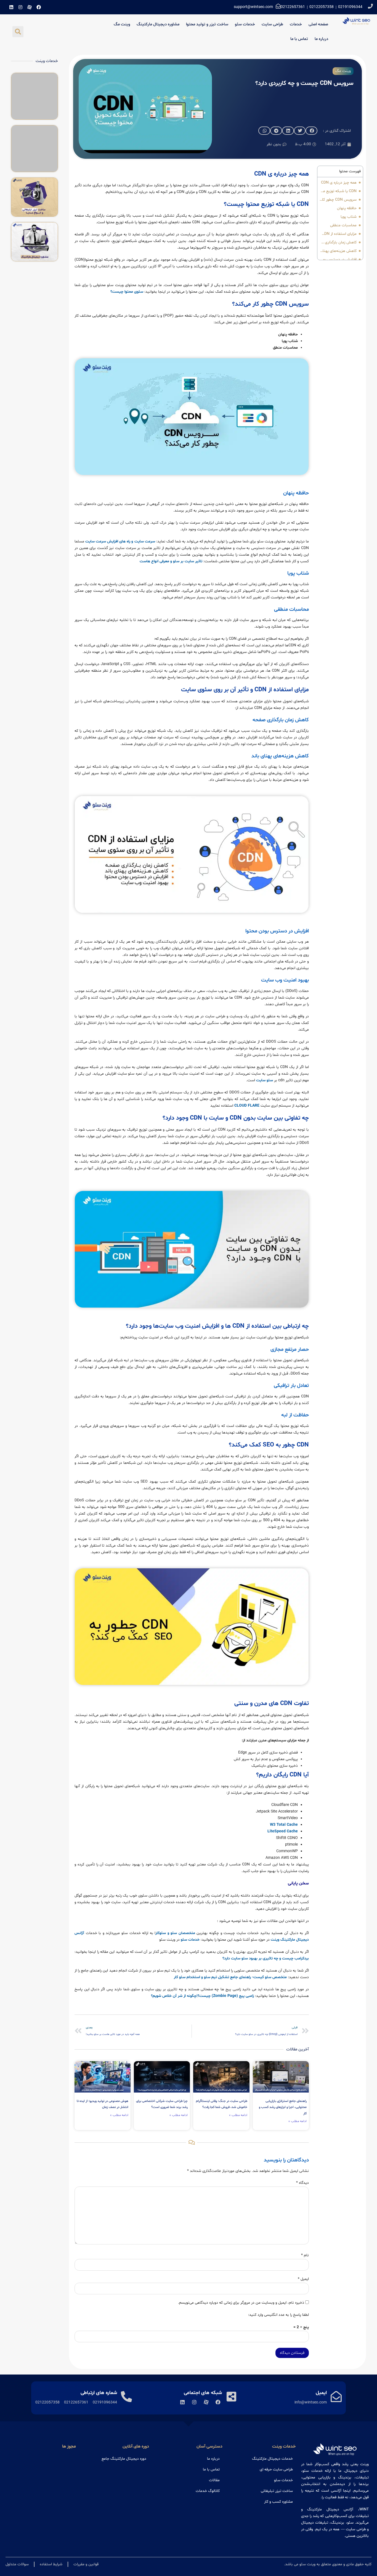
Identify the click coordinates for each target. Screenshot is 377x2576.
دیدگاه (302, 2183)
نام (305, 2255)
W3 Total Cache (284, 1825)
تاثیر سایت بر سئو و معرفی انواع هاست (171, 561)
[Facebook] (39, 7)
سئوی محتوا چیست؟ (127, 292)
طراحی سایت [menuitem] (272, 24)
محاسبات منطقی (343, 225)
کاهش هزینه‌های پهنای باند (338, 251)
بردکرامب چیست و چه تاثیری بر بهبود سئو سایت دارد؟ (266, 1958)
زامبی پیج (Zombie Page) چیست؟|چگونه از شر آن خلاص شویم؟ (202, 1996)
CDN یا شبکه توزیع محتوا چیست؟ (338, 191)
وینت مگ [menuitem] (122, 24)
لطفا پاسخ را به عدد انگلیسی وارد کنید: (278, 2315)
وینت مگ (343, 71)
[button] (18, 32)
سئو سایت (265, 1080)
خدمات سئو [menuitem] (245, 24)
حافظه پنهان (347, 208)
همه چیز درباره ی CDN (339, 183)
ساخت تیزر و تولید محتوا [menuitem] (207, 24)
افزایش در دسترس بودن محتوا (338, 260)
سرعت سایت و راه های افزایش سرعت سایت (120, 541)
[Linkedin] (11, 7)
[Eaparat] (30, 7)
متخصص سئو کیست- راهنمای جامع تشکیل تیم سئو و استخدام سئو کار (230, 1977)
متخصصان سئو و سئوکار (175, 1933)
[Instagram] (20, 7)
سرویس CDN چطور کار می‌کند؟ (338, 200)
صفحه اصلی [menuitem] (318, 24)
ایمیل (303, 2279)
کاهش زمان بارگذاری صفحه (338, 242)
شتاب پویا (349, 217)
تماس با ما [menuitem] (299, 39)
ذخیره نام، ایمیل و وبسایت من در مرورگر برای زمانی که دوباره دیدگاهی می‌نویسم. (241, 2303)
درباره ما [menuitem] (321, 39)
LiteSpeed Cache (283, 1831)
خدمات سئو (190, 1940)
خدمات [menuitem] (296, 24)
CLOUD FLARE (247, 1106)
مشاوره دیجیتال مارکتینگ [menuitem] (158, 24)
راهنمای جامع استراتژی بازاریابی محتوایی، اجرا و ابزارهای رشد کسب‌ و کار (283, 2107)
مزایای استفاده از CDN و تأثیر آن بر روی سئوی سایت (338, 234)
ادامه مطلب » (298, 2121)
